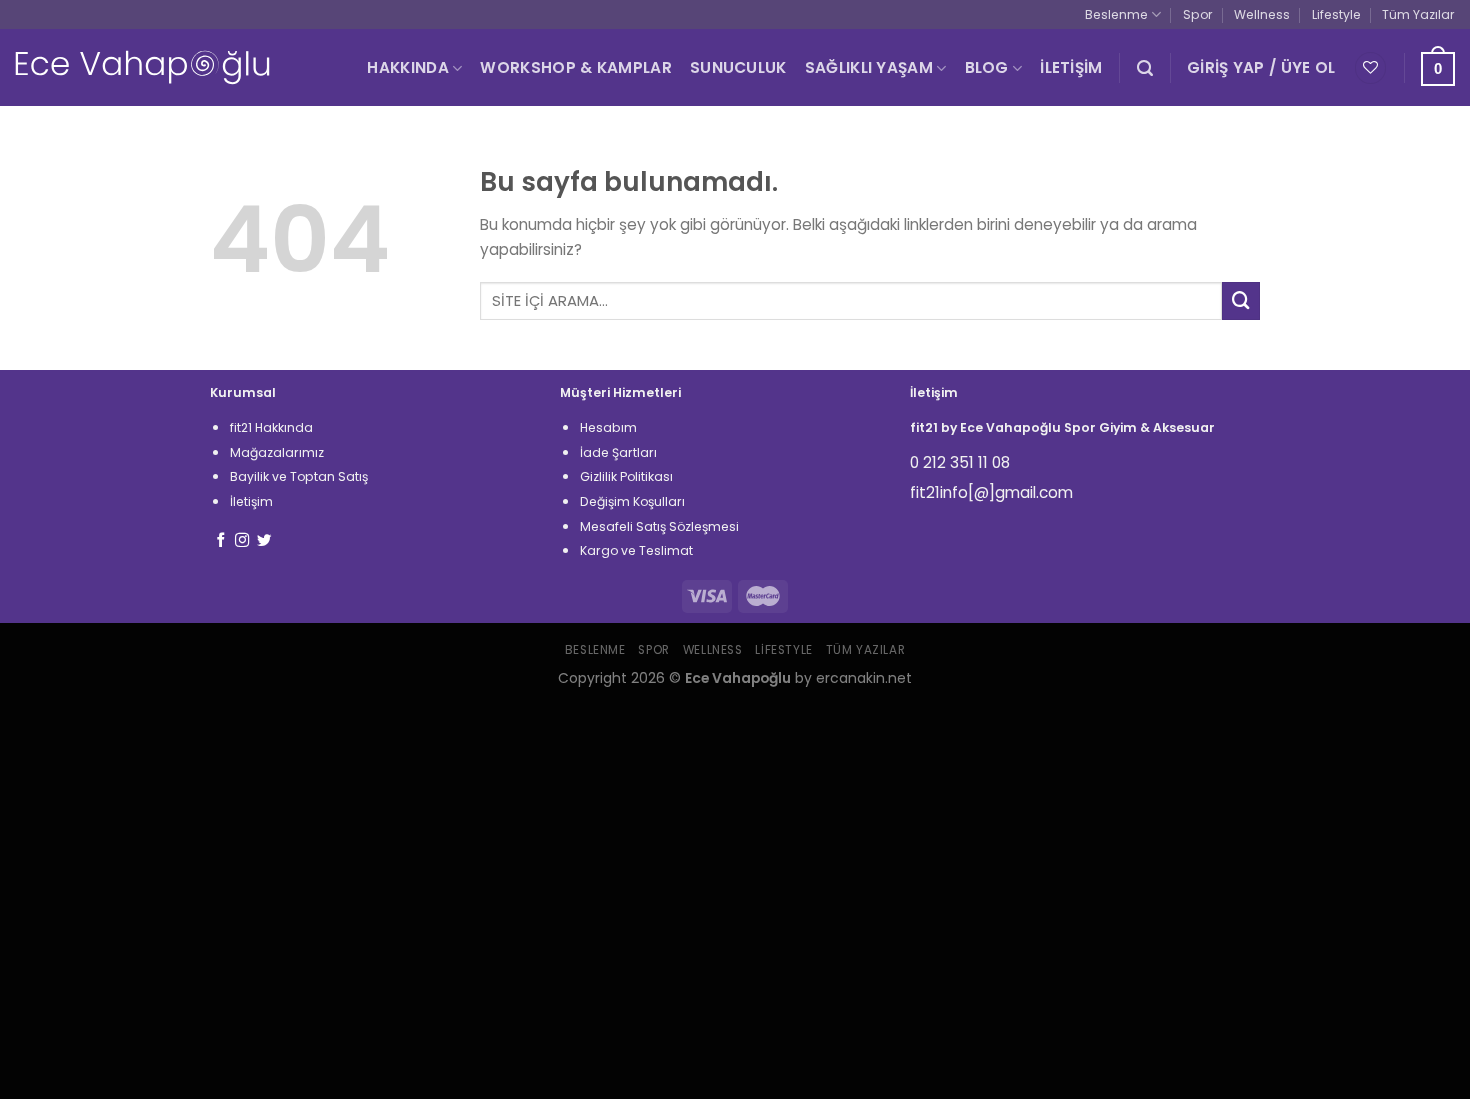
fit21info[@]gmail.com (991, 492)
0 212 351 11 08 (960, 462)
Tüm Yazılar (1418, 14)
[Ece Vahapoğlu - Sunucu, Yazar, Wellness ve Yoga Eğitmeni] (142, 67)
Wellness (1262, 14)
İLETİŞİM (1071, 67)
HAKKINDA (407, 67)
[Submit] (1241, 301)
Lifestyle (1336, 14)
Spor (1198, 14)
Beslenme (1116, 14)
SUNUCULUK (738, 67)
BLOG (987, 67)
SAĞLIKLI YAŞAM (869, 67)
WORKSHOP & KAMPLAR (576, 67)
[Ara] (1145, 68)
